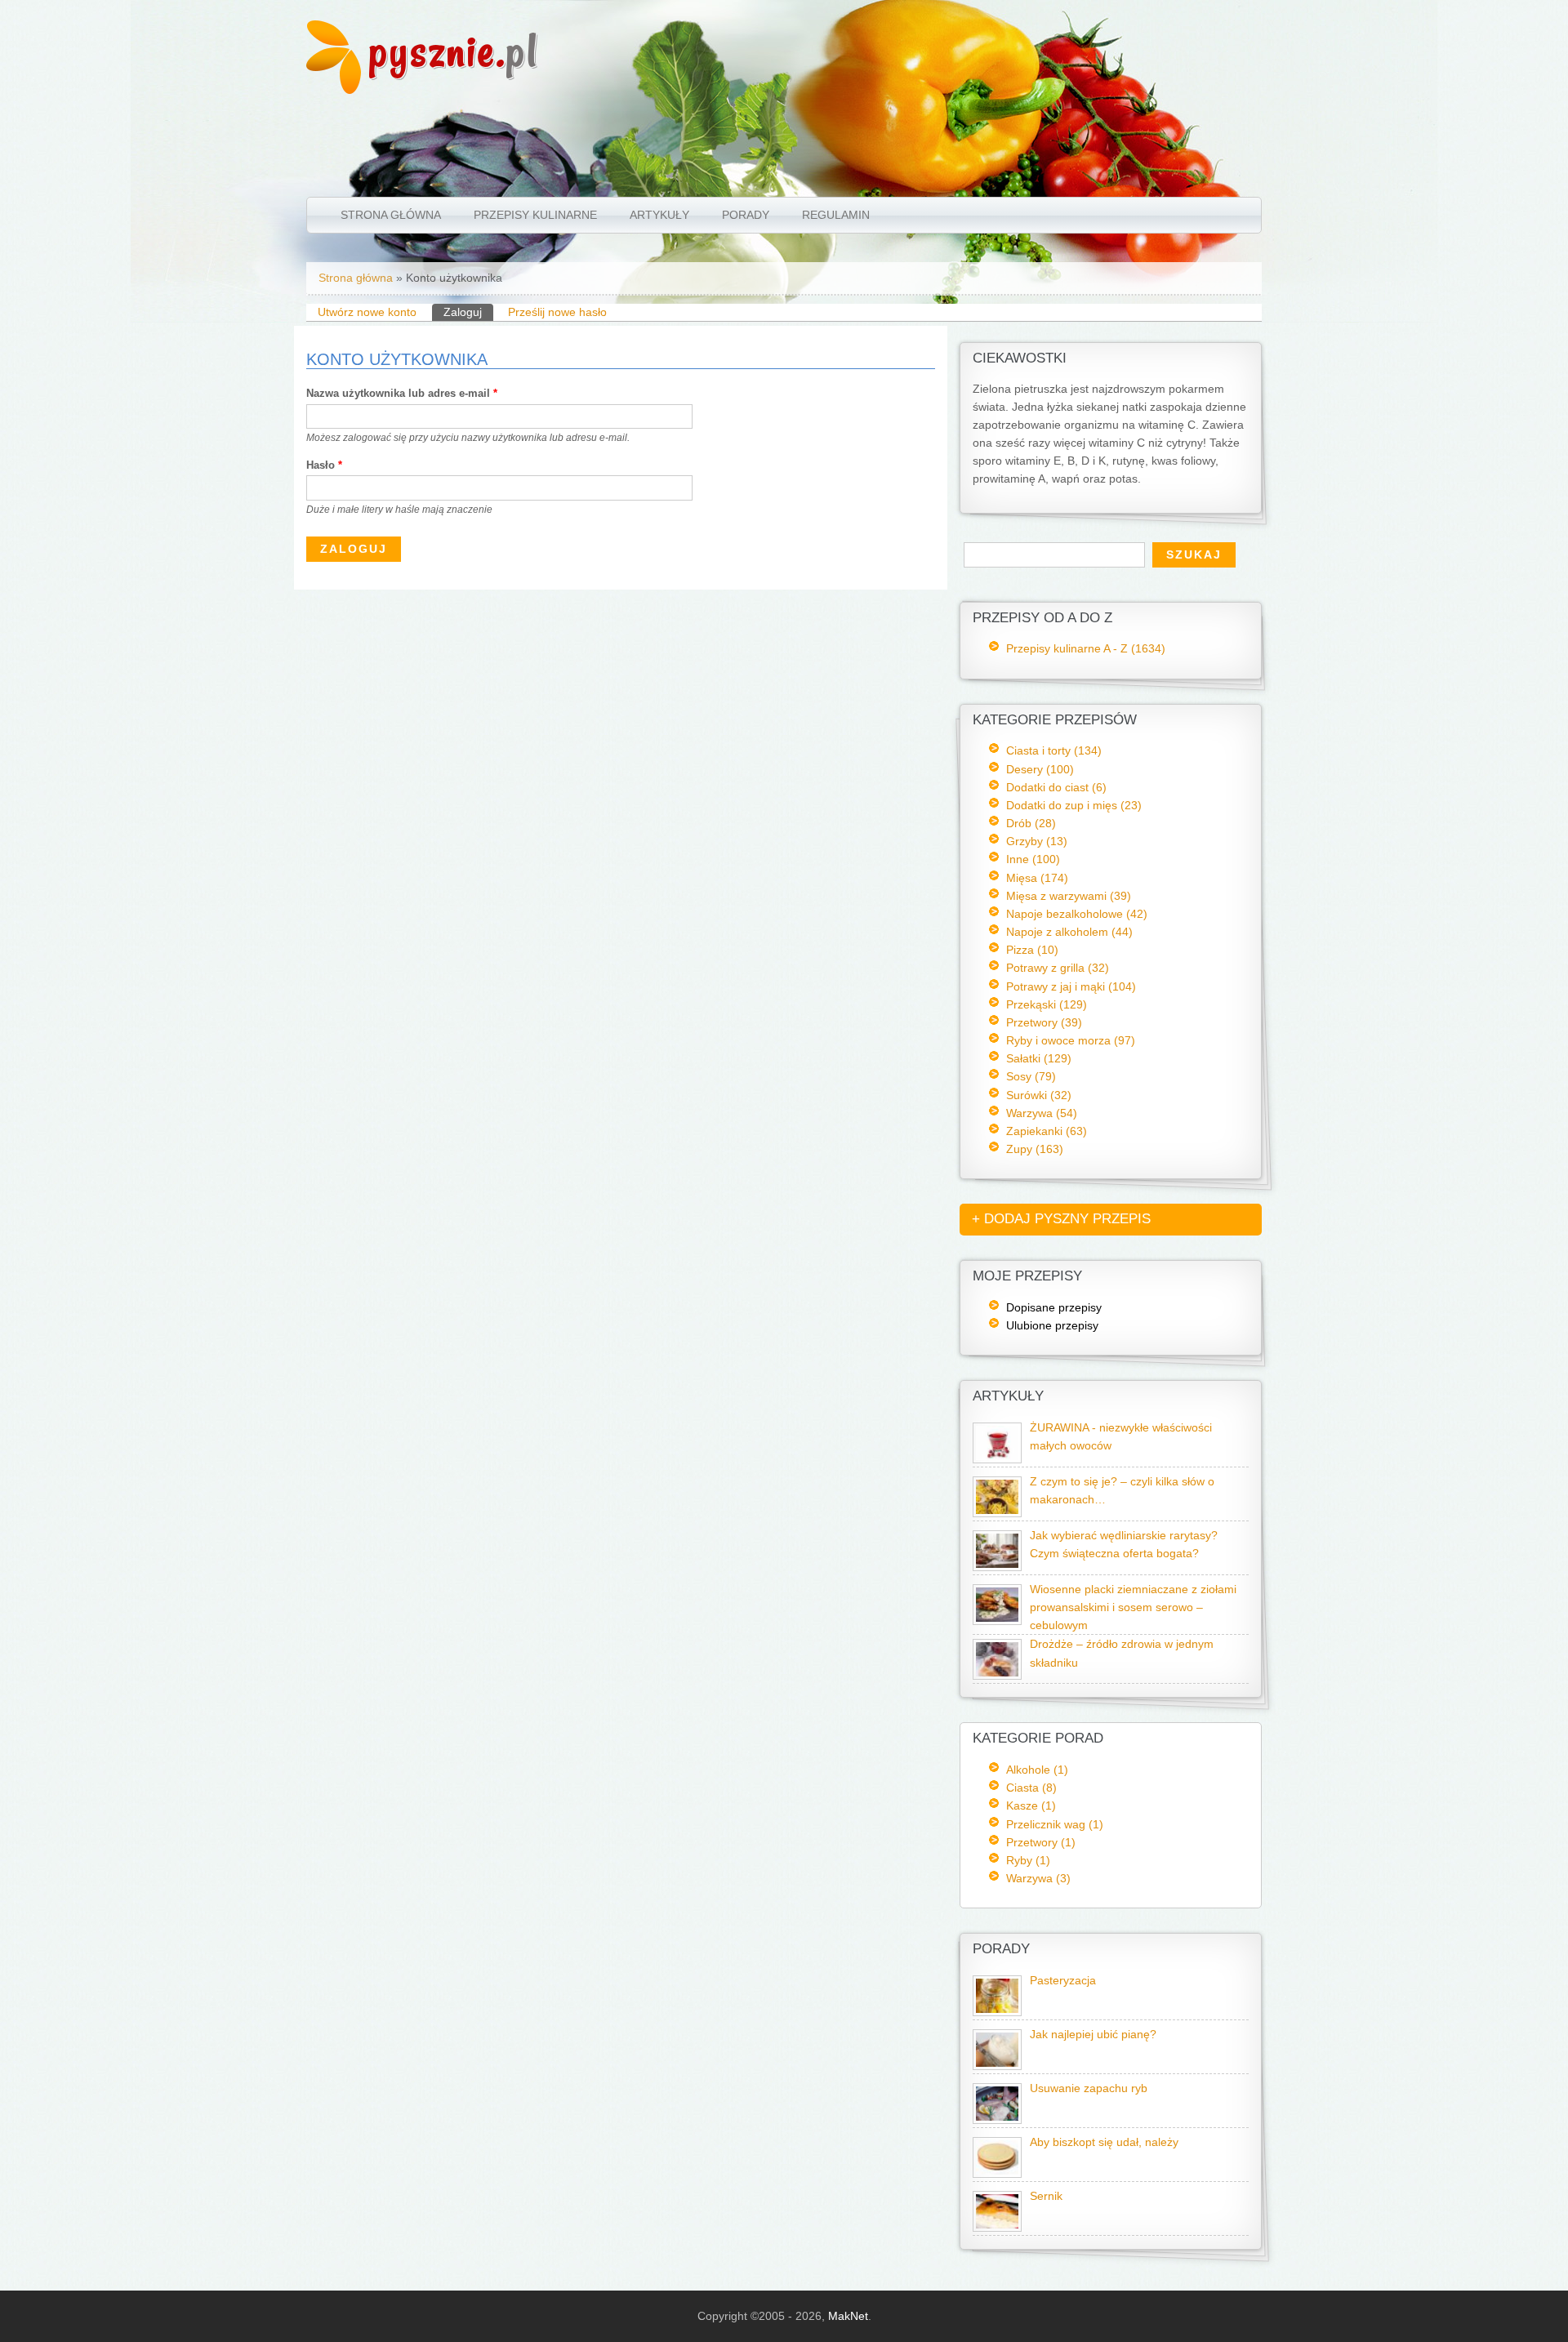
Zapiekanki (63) (1047, 1131)
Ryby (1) (1028, 1860)
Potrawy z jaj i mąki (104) (1071, 986)
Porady (746, 215)
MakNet (848, 2316)
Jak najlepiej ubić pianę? (1093, 2035)
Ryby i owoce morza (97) (1071, 1040)
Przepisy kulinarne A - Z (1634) (1086, 648)
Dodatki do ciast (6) (1056, 787)
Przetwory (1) (1041, 1842)
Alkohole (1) (1037, 1770)
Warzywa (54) (1042, 1113)
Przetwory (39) (1044, 1022)
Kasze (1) (1031, 1805)
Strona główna (391, 215)
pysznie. (454, 51)
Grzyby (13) (1037, 841)
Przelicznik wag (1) (1055, 1824)
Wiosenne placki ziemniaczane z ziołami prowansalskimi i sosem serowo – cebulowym (1133, 1607)
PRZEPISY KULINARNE (535, 215)
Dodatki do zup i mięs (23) (1074, 805)
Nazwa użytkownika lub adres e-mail (402, 393)
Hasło (324, 465)
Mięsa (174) (1037, 878)
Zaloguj (468, 312)
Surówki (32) (1039, 1095)
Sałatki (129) (1039, 1058)
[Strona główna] (334, 90)
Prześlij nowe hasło (557, 312)
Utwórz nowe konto (367, 312)
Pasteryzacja (1063, 1981)
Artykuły (659, 215)
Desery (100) (1040, 769)
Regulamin (836, 215)
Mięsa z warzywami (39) (1069, 896)
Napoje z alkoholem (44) (1069, 932)
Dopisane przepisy (1054, 1307)
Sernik (1046, 2196)
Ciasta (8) (1031, 1788)
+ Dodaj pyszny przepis (1061, 1219)
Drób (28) (1031, 823)
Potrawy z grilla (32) (1058, 968)
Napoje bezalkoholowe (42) (1077, 914)
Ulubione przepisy (1052, 1325)
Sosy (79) (1031, 1076)
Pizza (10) (1032, 950)
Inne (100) (1033, 859)
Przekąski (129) (1047, 1004)
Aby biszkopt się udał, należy (1104, 2142)
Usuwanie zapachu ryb (1089, 2088)
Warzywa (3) (1038, 1878)
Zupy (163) (1035, 1149)
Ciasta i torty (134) (1054, 750)
